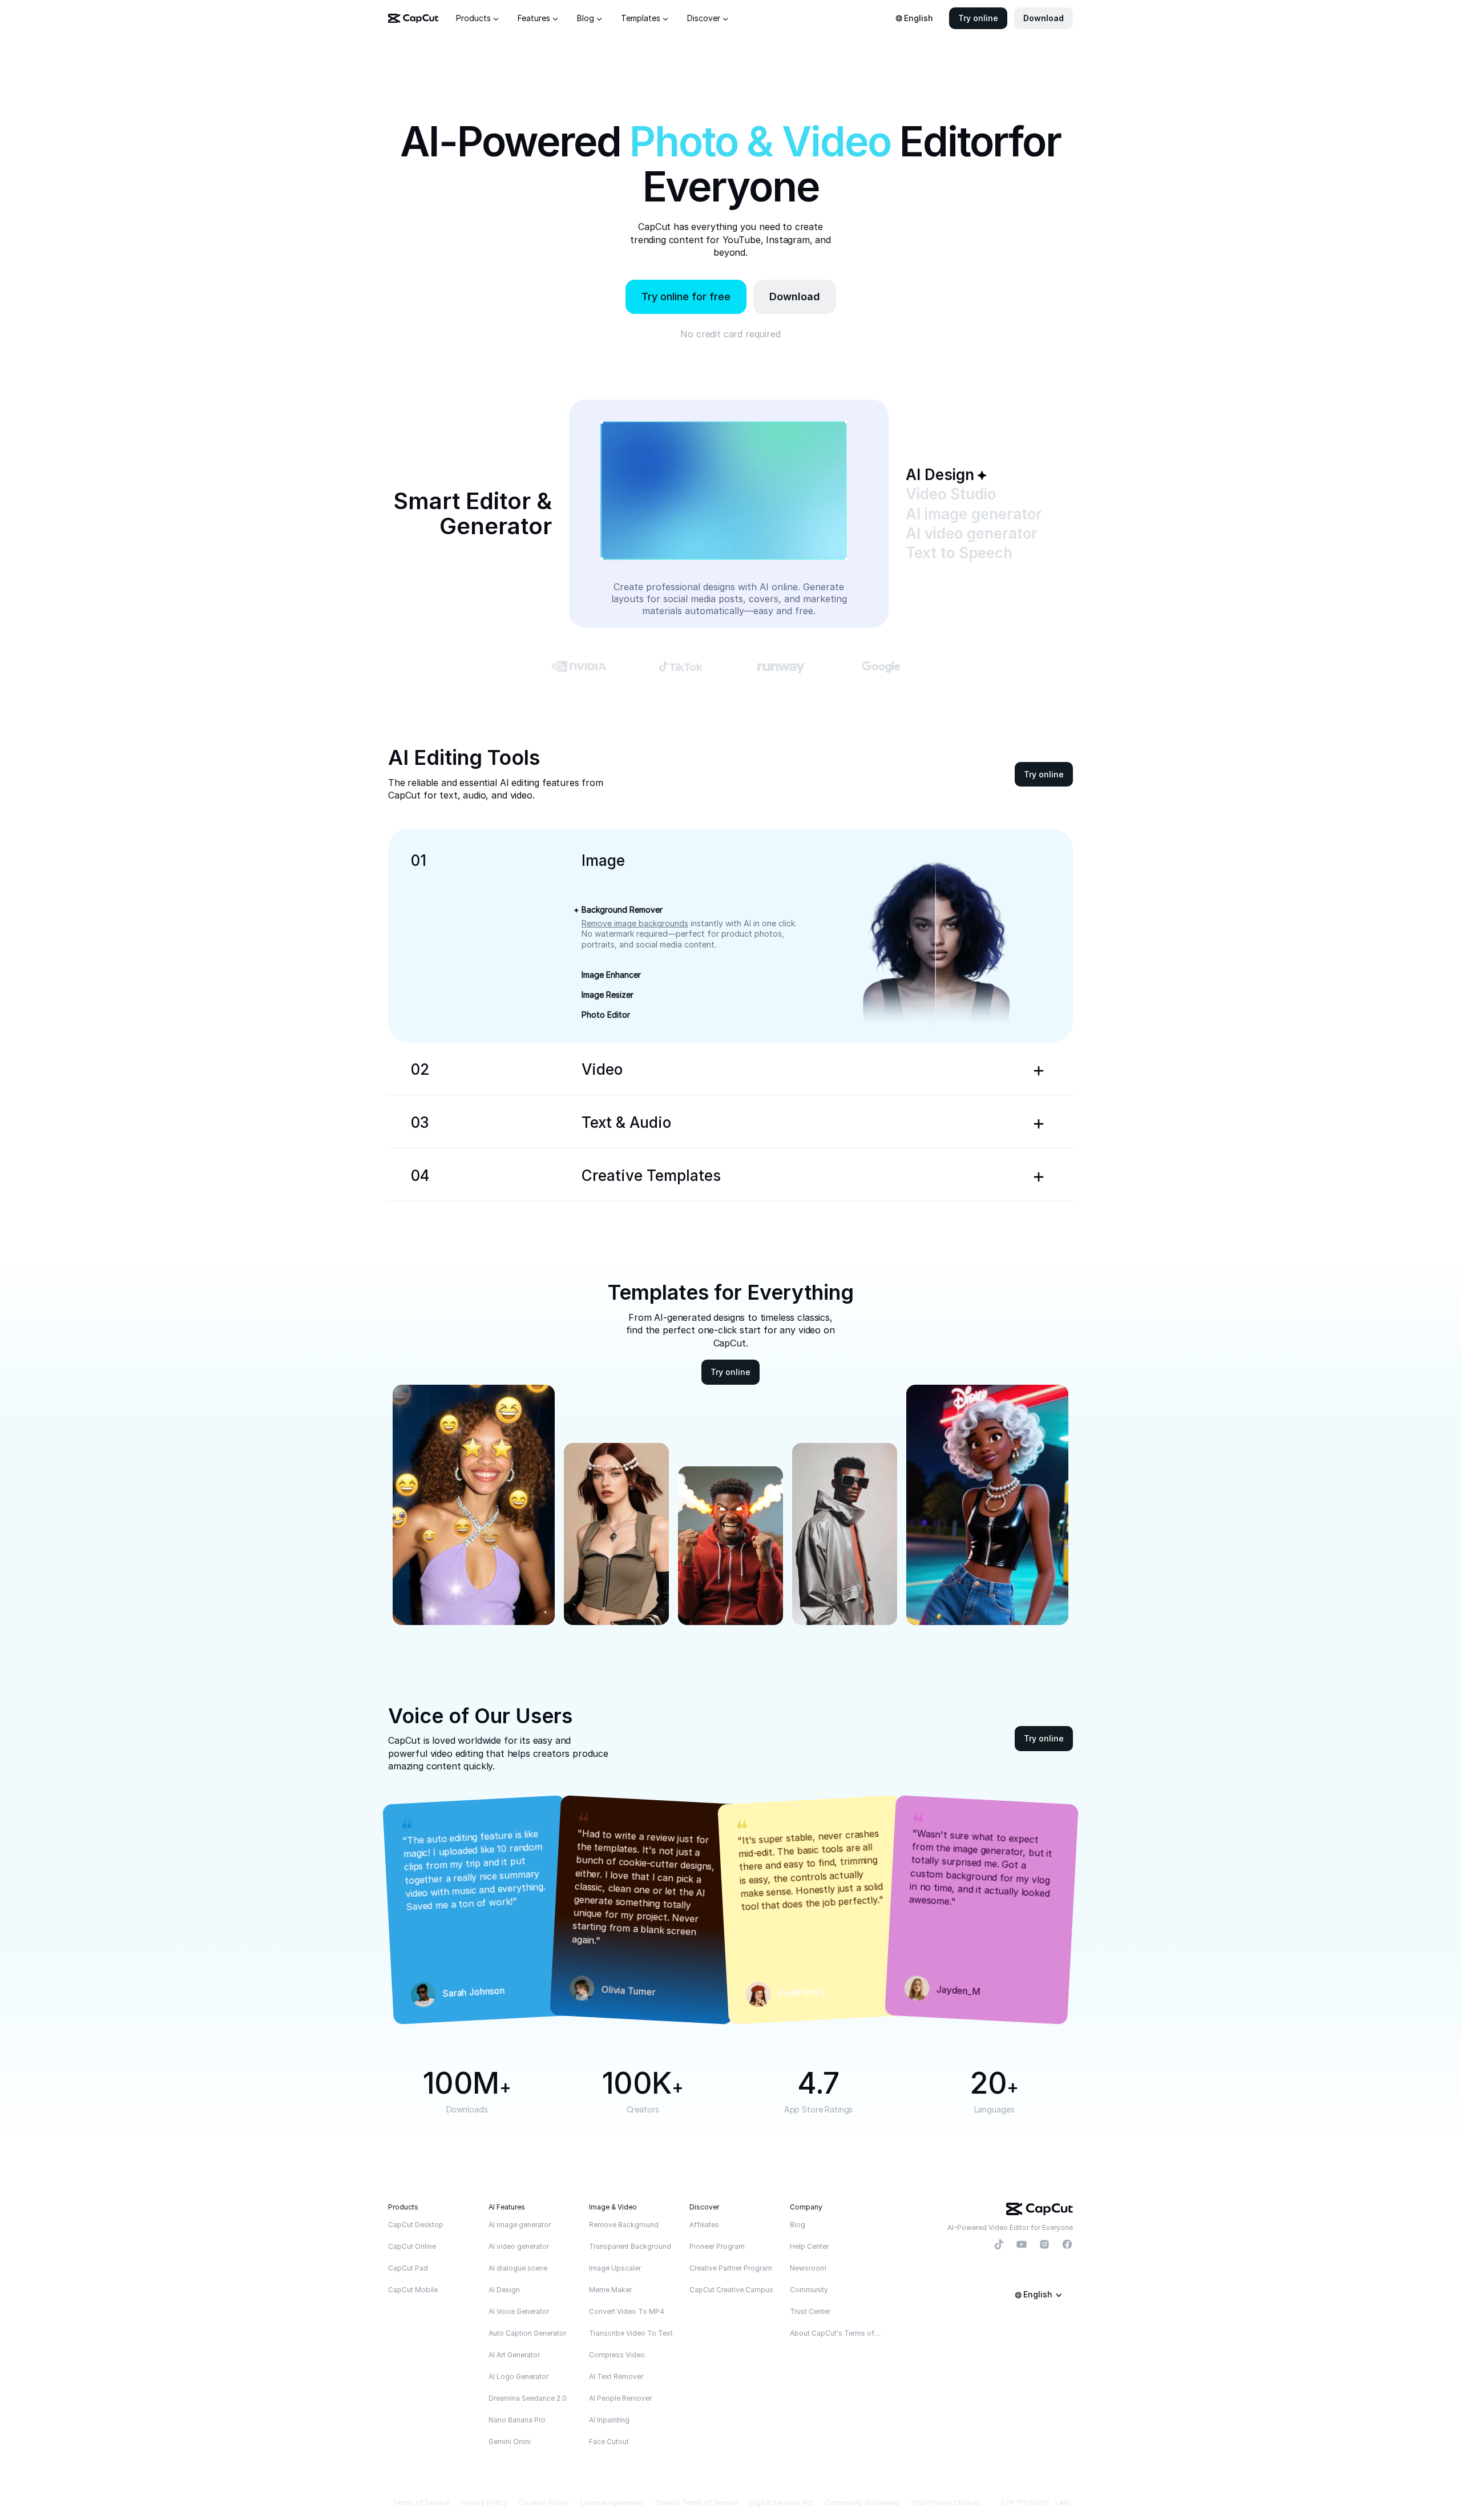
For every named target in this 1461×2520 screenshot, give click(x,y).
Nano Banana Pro (517, 2420)
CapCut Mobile (413, 2290)
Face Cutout (609, 2442)
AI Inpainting (609, 2420)
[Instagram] (1044, 2245)
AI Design (504, 2290)
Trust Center (810, 2311)
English (919, 18)
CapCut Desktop (416, 2225)
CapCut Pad (408, 2268)
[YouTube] (1022, 2245)
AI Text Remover (616, 2376)
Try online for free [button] (686, 297)
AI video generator (519, 2246)
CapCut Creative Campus (731, 2290)
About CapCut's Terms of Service (836, 2333)
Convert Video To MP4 (627, 2311)
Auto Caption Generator (527, 2333)
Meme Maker (610, 2290)
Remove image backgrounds (635, 923)
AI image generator (520, 2225)
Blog (798, 2225)
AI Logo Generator (518, 2376)
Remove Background (624, 2225)
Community (809, 2290)
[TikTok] (999, 2245)
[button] (978, 18)
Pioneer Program (717, 2246)
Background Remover (622, 910)
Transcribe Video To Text (631, 2333)
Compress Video (617, 2355)
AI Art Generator (514, 2355)
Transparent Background (630, 2246)
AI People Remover (620, 2398)
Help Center (809, 2246)
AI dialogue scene (518, 2268)
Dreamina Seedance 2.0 (528, 2398)
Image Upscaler (615, 2268)
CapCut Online (412, 2246)
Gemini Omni (510, 2442)
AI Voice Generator (519, 2311)
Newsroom (808, 2268)
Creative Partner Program (731, 2268)
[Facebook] (1067, 2245)
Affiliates (704, 2225)
